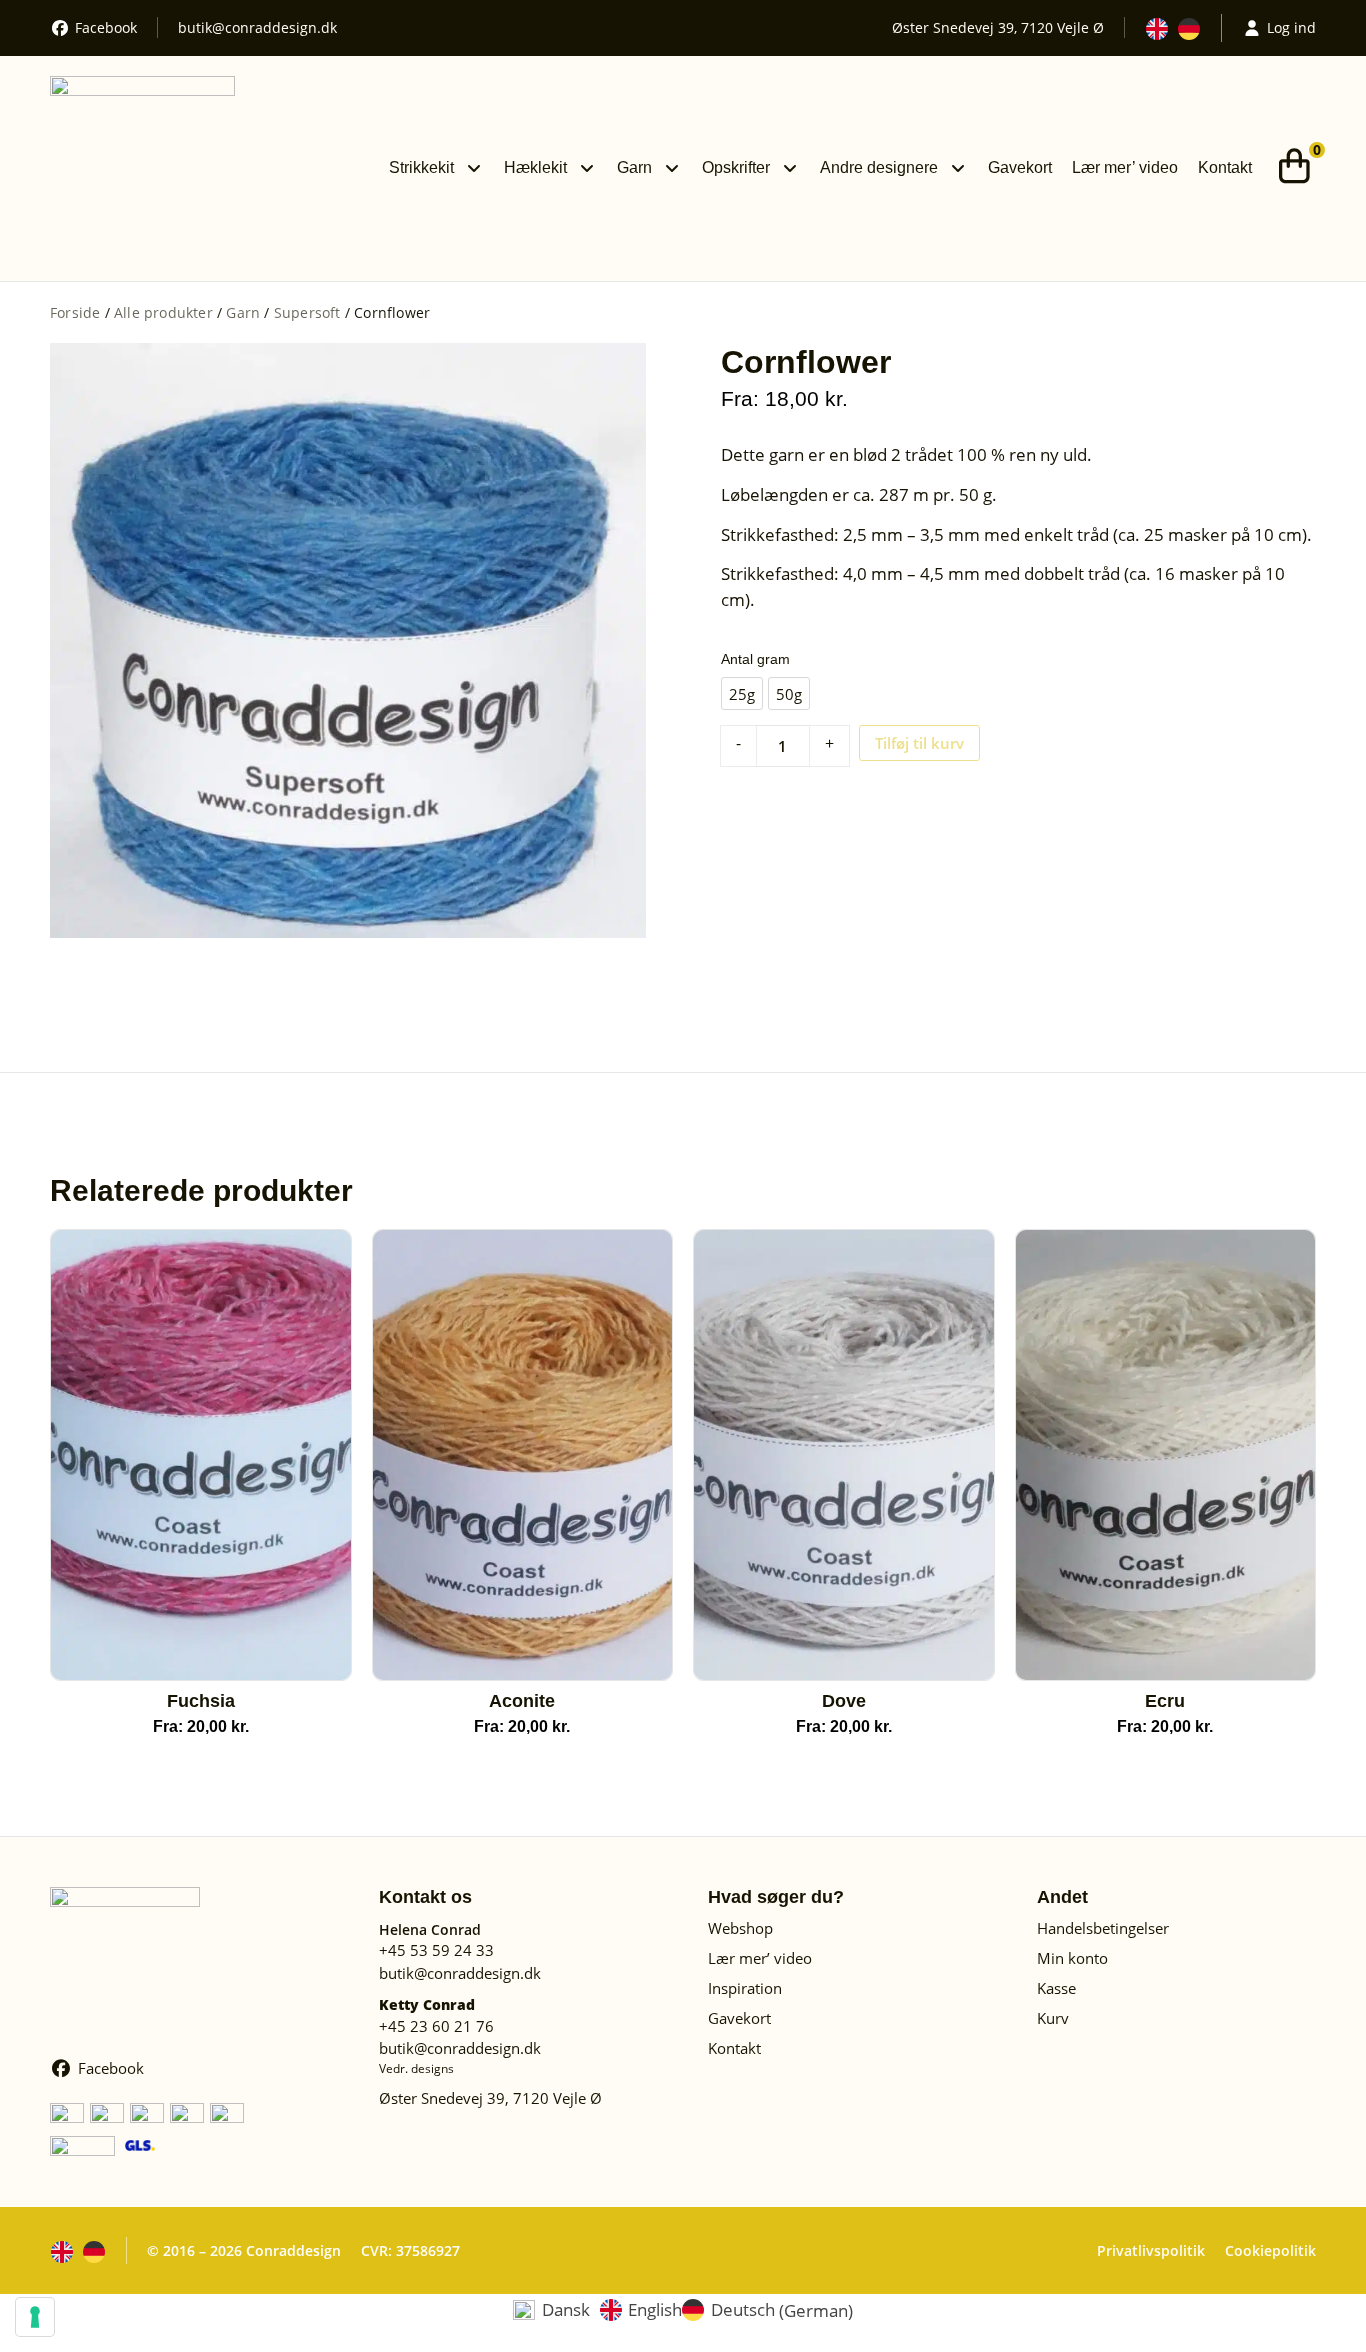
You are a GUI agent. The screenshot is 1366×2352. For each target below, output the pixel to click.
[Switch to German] (1189, 29)
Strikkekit (421, 167)
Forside (75, 312)
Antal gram (755, 659)
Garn (634, 167)
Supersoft (307, 312)
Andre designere (879, 167)
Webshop (740, 1928)
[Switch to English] (1157, 29)
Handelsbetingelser (1103, 1928)
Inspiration (745, 1988)
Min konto (1072, 1958)
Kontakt (1225, 167)
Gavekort (1020, 167)
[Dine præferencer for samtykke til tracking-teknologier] (35, 2317)
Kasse (1056, 1988)
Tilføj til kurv (919, 743)
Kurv (1053, 2018)
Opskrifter (736, 167)
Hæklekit (535, 167)
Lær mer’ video (1125, 167)
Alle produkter (163, 312)
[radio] (742, 693)
